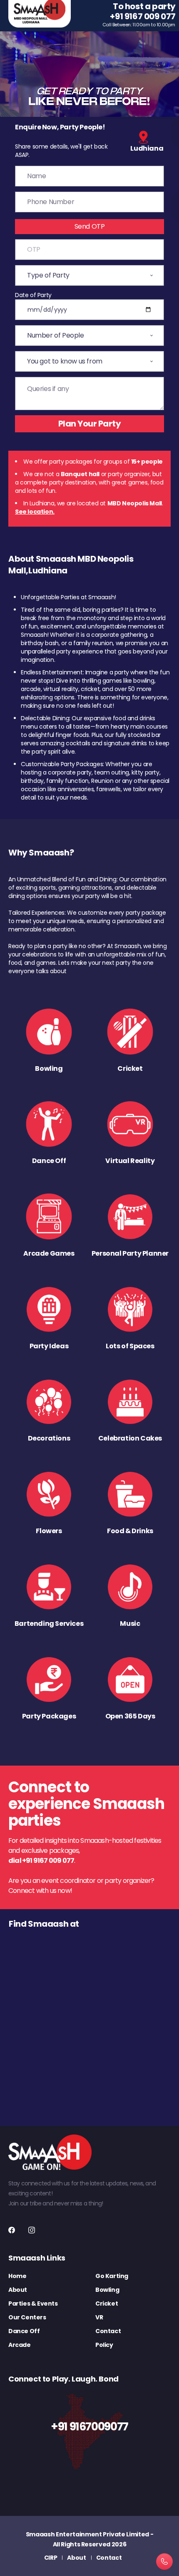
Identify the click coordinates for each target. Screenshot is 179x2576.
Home (17, 2276)
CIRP (51, 2558)
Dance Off (24, 2331)
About (18, 2290)
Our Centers (27, 2317)
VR (99, 2317)
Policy (104, 2345)
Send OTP (90, 226)
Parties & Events (33, 2304)
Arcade (20, 2345)
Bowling (107, 2290)
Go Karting (112, 2276)
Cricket (107, 2304)
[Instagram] (32, 2230)
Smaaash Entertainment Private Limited (87, 2534)
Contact (108, 2331)
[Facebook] (12, 2230)
